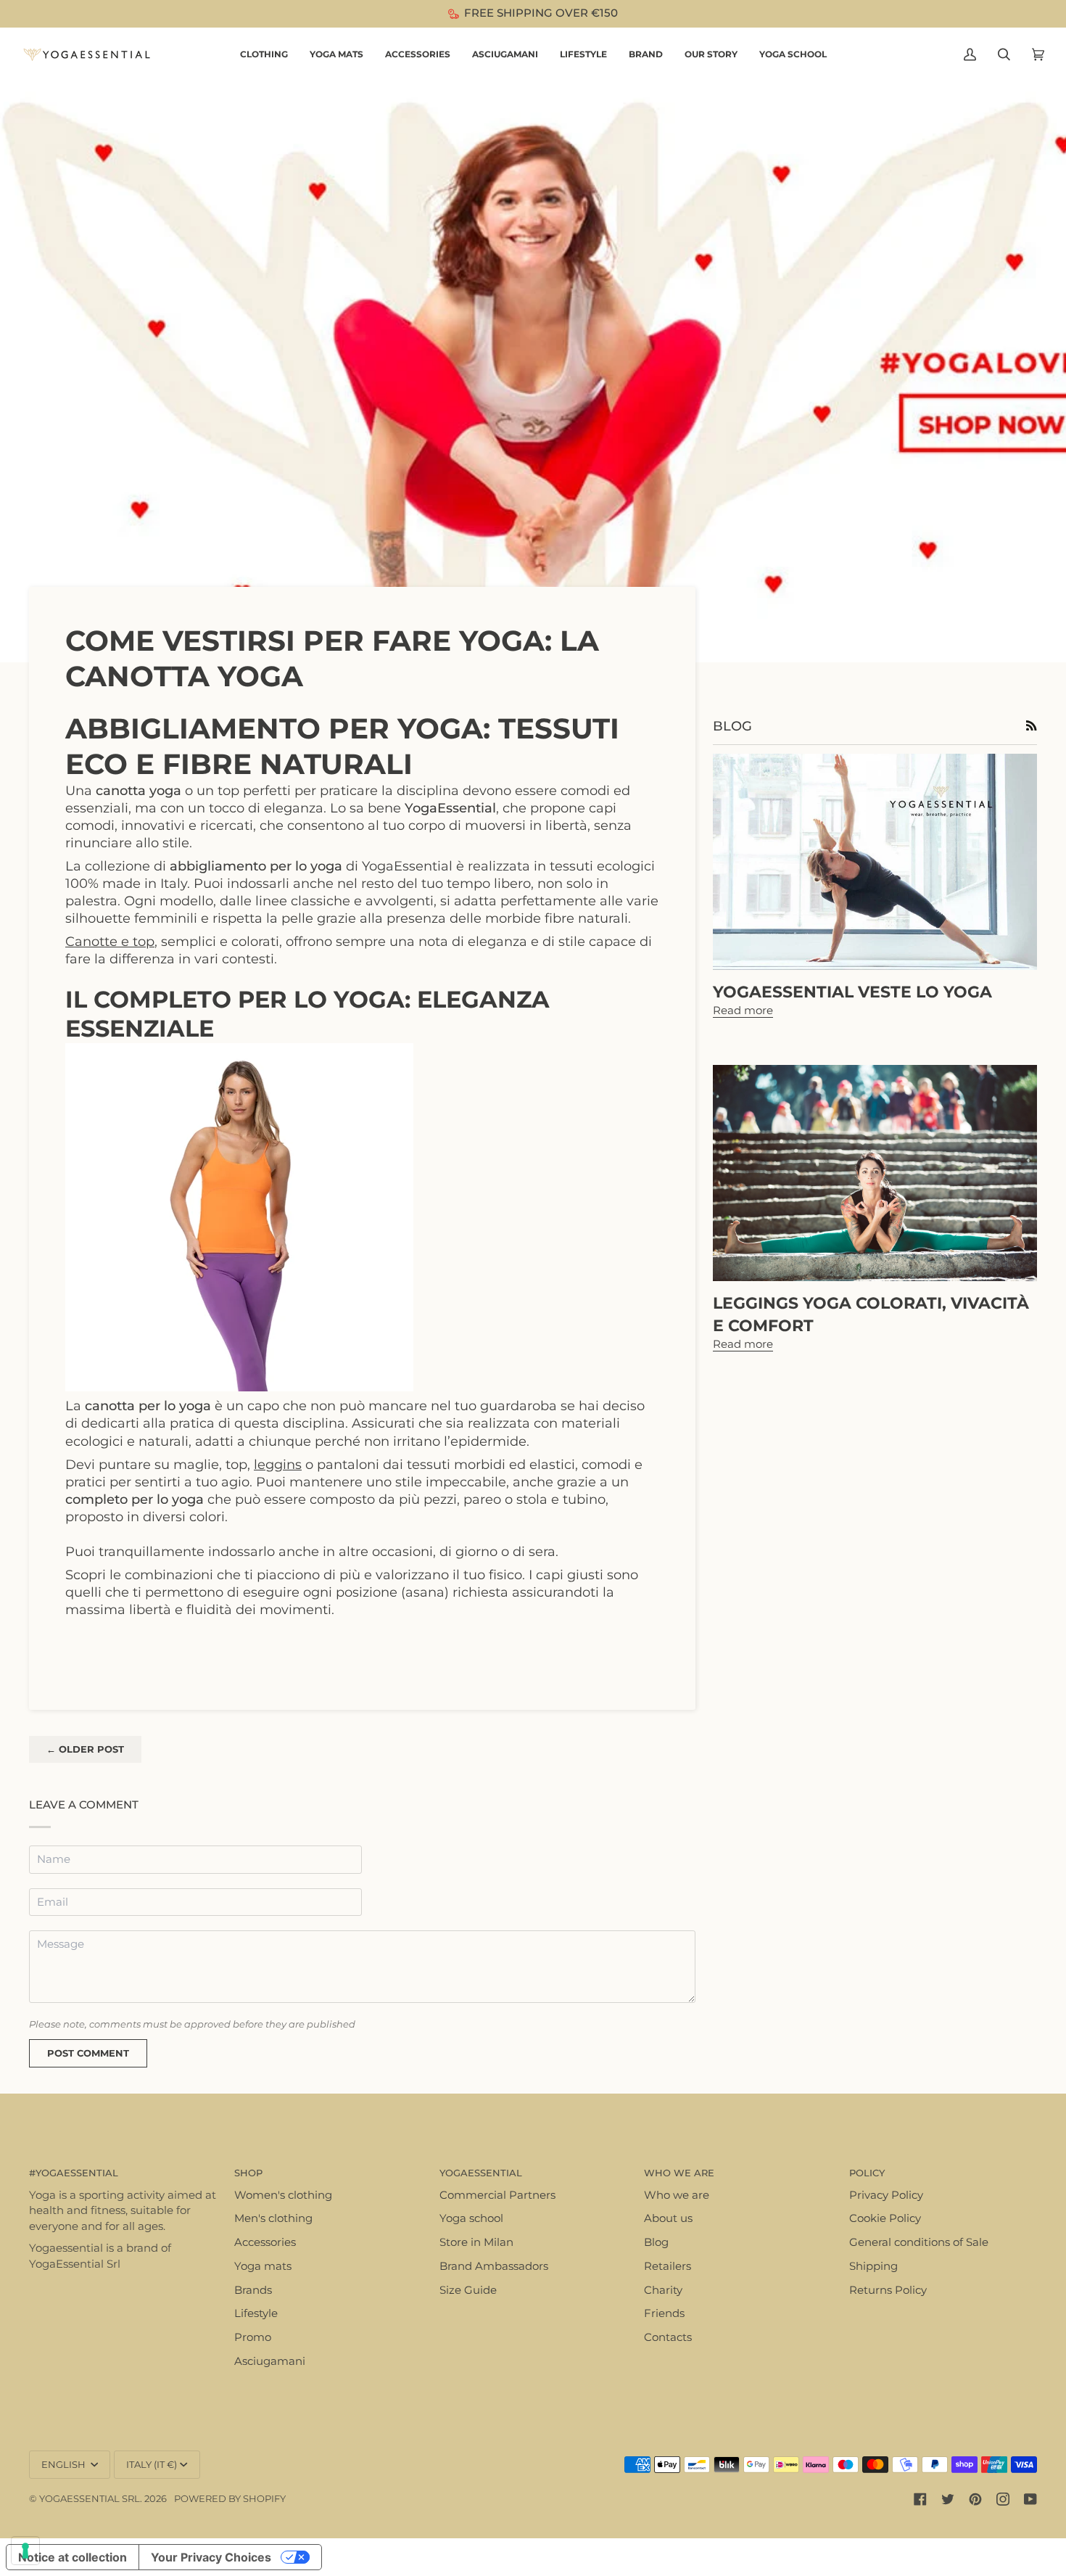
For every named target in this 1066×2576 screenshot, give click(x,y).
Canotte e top (110, 941)
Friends (664, 2313)
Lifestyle (256, 2313)
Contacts (668, 2337)
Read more (743, 1011)
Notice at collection (73, 2557)
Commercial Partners (497, 2195)
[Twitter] (948, 2499)
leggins (278, 1464)
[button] (264, 55)
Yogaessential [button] (481, 2173)
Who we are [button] (679, 2173)
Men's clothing (273, 2218)
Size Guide (468, 2290)
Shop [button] (248, 2173)
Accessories (265, 2242)
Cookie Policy (885, 2218)
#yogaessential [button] (74, 2173)
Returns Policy (888, 2290)
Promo (253, 2337)
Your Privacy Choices (211, 2557)
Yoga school (471, 2218)
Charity (663, 2290)
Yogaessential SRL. (91, 2498)
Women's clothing (283, 2195)
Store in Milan (476, 2242)
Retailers (668, 2266)
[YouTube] (1030, 2499)
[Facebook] (920, 2499)
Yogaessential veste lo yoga (852, 992)
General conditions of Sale (919, 2242)
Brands (253, 2290)
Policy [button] (867, 2173)
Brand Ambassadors (494, 2266)
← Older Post (85, 1749)
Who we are (677, 2195)
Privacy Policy (886, 2195)
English (65, 2464)
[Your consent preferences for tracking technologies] (25, 2551)
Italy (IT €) (152, 2464)
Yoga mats (263, 2266)
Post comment (88, 2053)
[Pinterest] (975, 2499)
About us (668, 2218)
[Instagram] (1003, 2499)
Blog (656, 2242)
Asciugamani (270, 2361)
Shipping (873, 2266)
